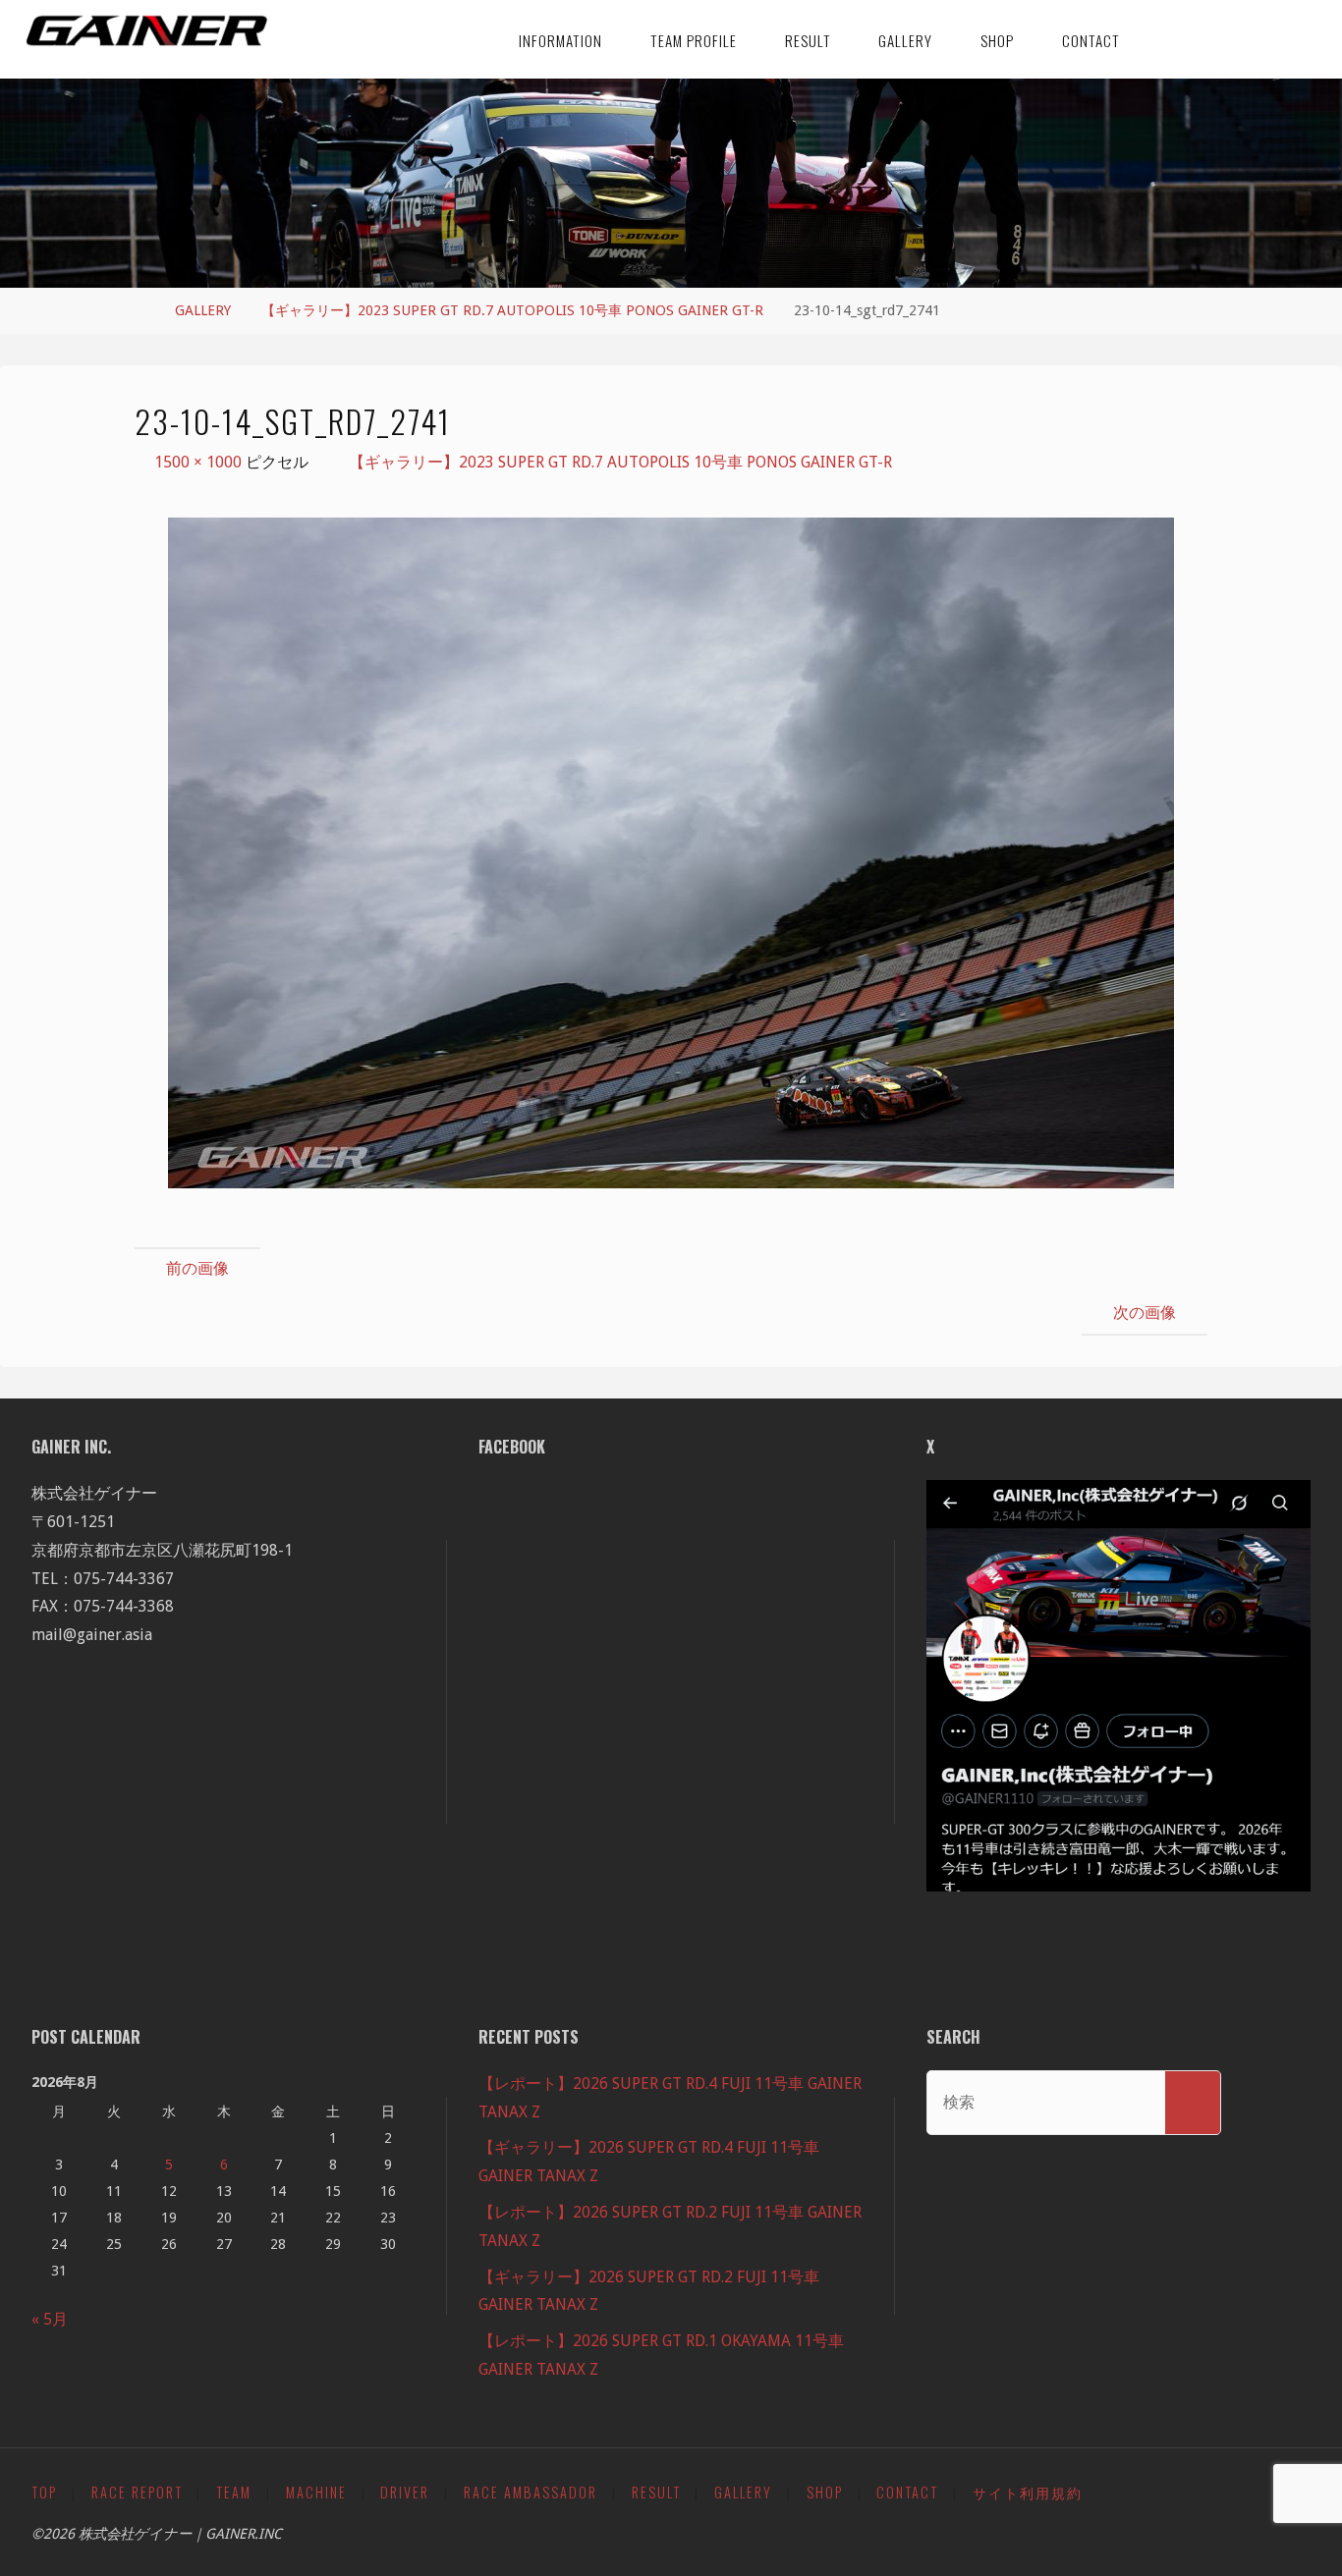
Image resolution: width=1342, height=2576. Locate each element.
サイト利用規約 (1028, 2492)
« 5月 (50, 2319)
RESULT (656, 2492)
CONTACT (907, 2492)
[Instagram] (1266, 39)
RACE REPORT (137, 2492)
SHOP (825, 2492)
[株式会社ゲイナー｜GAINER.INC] (147, 31)
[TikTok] (1233, 39)
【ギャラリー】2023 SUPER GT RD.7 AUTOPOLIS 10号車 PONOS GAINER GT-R (512, 310)
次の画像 (1145, 1313)
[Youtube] (1298, 39)
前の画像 (197, 1268)
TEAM (234, 2492)
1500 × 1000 (200, 462)
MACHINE (316, 2492)
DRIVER (405, 2492)
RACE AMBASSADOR (531, 2492)
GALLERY (203, 310)
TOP (44, 2492)
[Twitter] (1200, 39)
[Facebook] (1168, 39)
